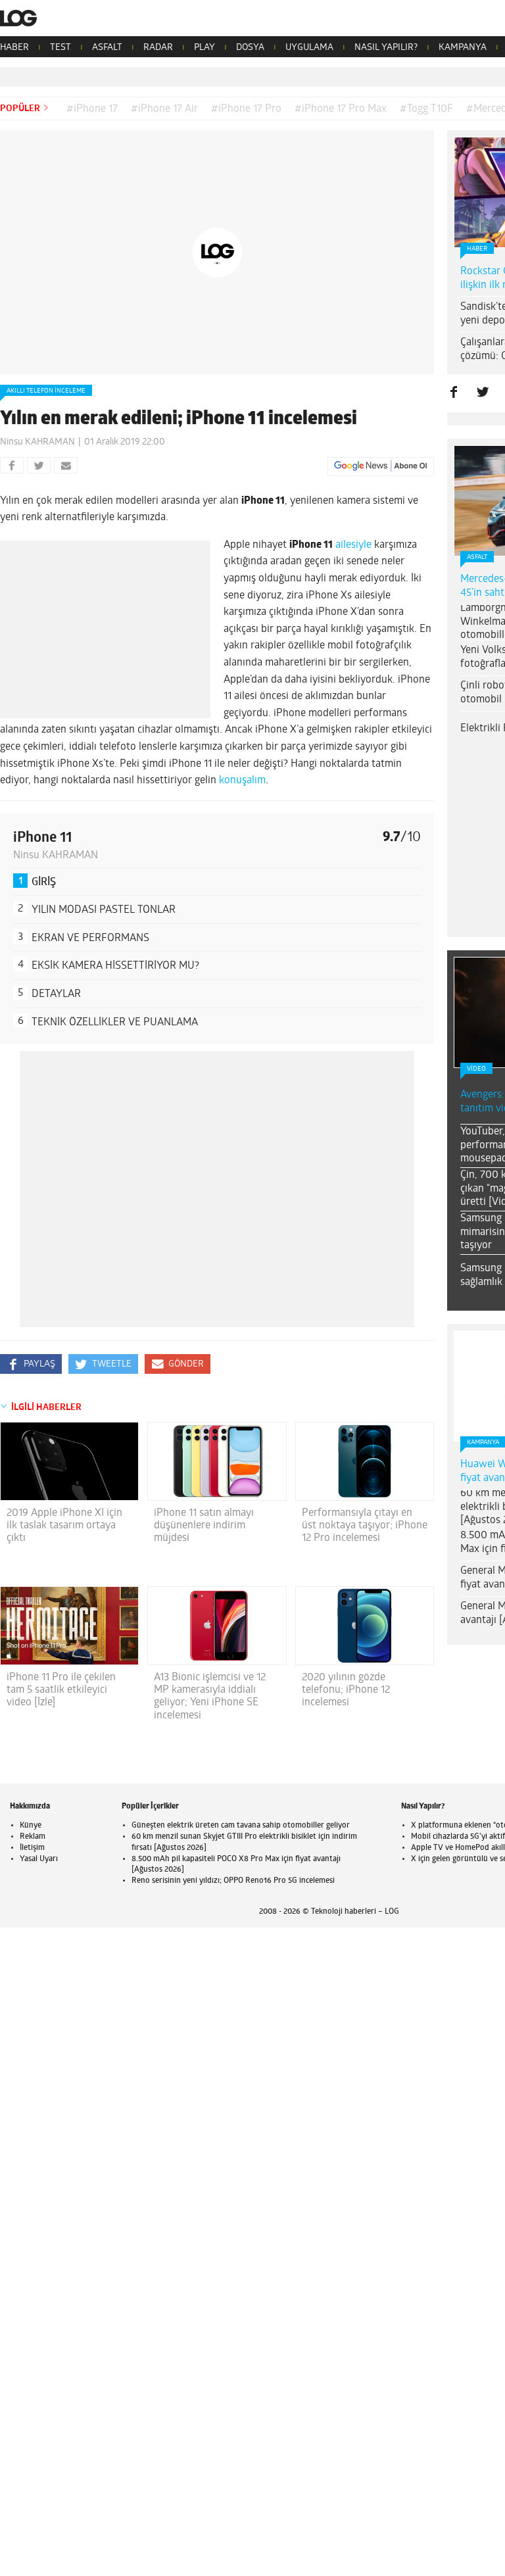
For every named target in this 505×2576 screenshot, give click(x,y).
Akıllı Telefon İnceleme (46, 391)
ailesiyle (355, 545)
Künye (31, 1826)
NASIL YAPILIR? (386, 48)
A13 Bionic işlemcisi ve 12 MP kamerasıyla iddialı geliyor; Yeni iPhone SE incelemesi (210, 1697)
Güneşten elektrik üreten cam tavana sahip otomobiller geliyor (241, 1826)
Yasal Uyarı (39, 1859)
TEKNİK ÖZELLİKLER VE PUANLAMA (115, 1023)
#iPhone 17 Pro (246, 109)
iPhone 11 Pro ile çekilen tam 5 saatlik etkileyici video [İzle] (61, 1690)
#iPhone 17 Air (164, 109)
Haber (477, 249)
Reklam (33, 1837)
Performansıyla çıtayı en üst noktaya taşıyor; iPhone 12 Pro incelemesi (365, 1526)
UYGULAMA (309, 48)
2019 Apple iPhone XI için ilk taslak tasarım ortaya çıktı (64, 1526)
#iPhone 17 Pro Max (341, 109)
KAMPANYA (463, 48)
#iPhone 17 (92, 109)
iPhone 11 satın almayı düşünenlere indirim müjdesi (204, 1526)
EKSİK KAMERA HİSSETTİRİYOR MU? (115, 966)
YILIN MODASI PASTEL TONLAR (104, 910)
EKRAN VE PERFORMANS (90, 938)
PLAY (204, 48)
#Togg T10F (426, 109)
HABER (14, 48)
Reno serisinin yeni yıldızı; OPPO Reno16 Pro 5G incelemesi (233, 1881)
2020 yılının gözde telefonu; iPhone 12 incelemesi (346, 1690)
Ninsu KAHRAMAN (37, 442)
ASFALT (107, 48)
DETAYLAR (56, 994)
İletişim (32, 1848)
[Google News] (381, 466)
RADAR (158, 48)
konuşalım (242, 781)
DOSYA (250, 48)
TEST (60, 48)
